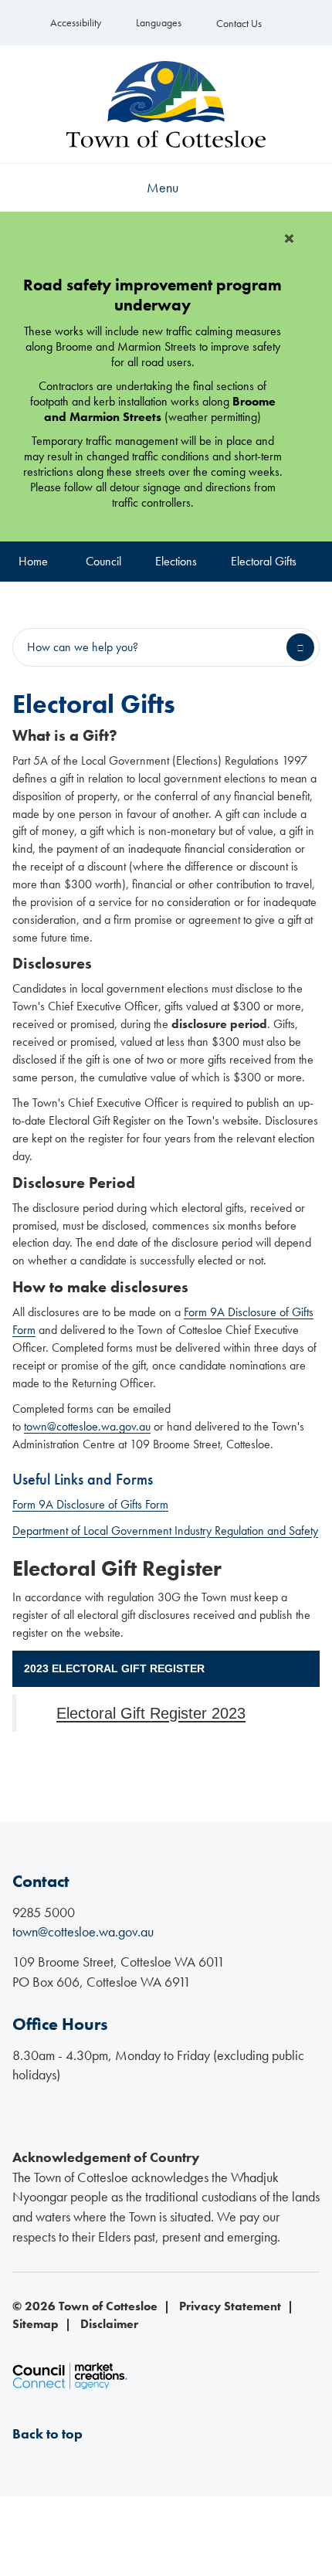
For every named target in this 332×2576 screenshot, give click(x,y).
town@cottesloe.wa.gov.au (87, 1426)
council (103, 561)
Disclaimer (109, 2324)
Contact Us (239, 24)
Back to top (47, 2433)
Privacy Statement (230, 2306)
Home (33, 561)
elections (176, 561)
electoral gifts (264, 561)
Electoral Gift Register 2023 (151, 1713)
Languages (159, 23)
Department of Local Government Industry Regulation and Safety (165, 1531)
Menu (163, 187)
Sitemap (36, 2324)
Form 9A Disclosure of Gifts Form (90, 1504)
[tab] (166, 1669)
